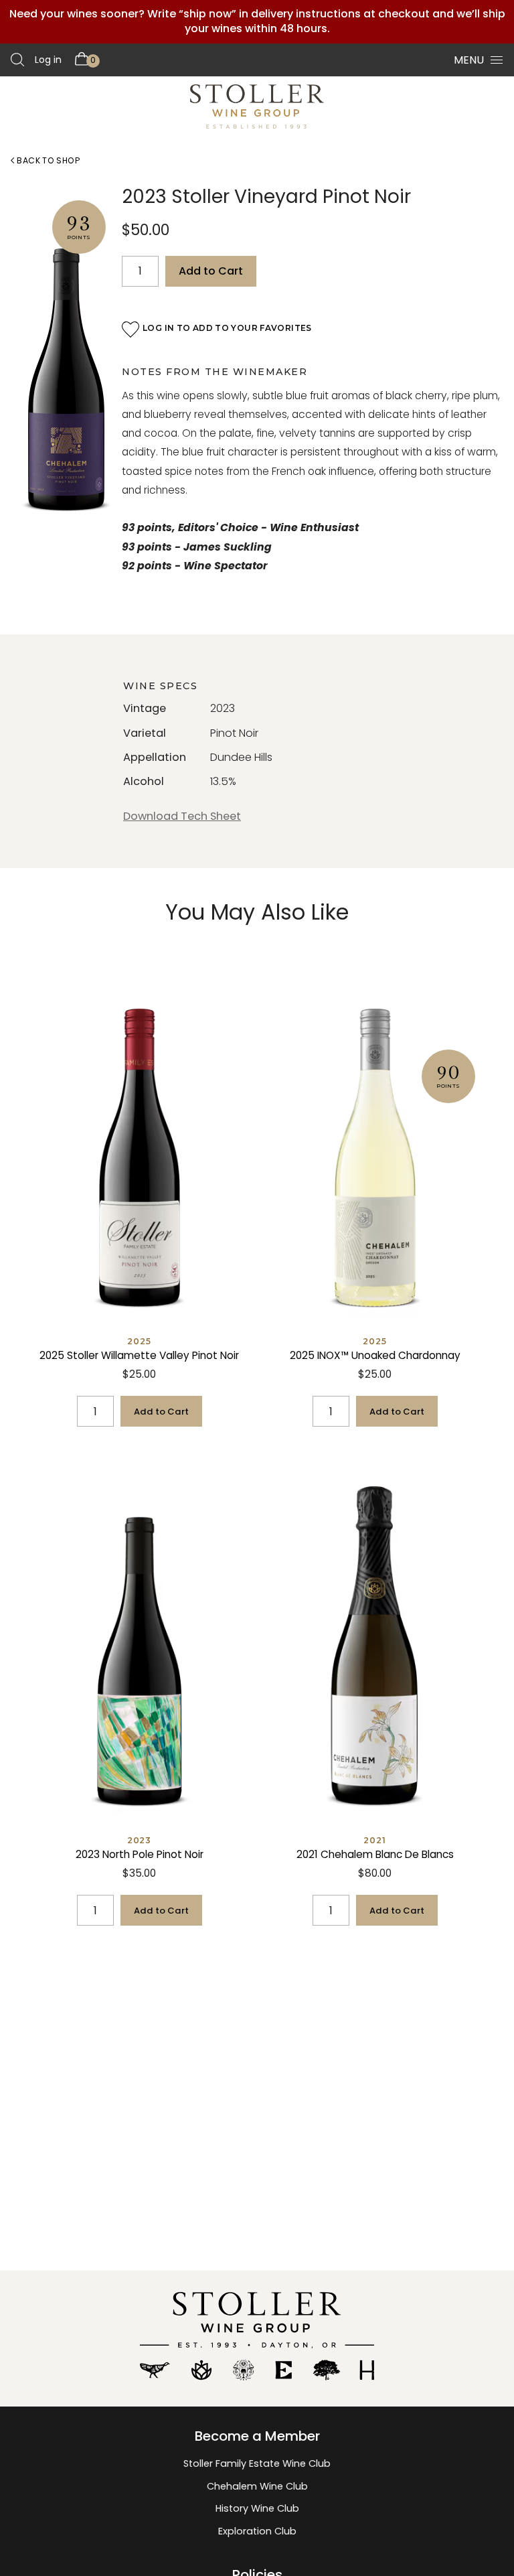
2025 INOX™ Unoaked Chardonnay (375, 1355)
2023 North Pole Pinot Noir (140, 1854)
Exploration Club (257, 2531)
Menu (469, 60)
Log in (48, 60)
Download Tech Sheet (182, 816)
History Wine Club (257, 2508)
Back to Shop (47, 160)
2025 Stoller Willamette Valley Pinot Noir (139, 1355)
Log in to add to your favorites (227, 328)
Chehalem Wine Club (257, 2486)
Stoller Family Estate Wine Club (257, 2463)
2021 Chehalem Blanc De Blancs (375, 1854)
